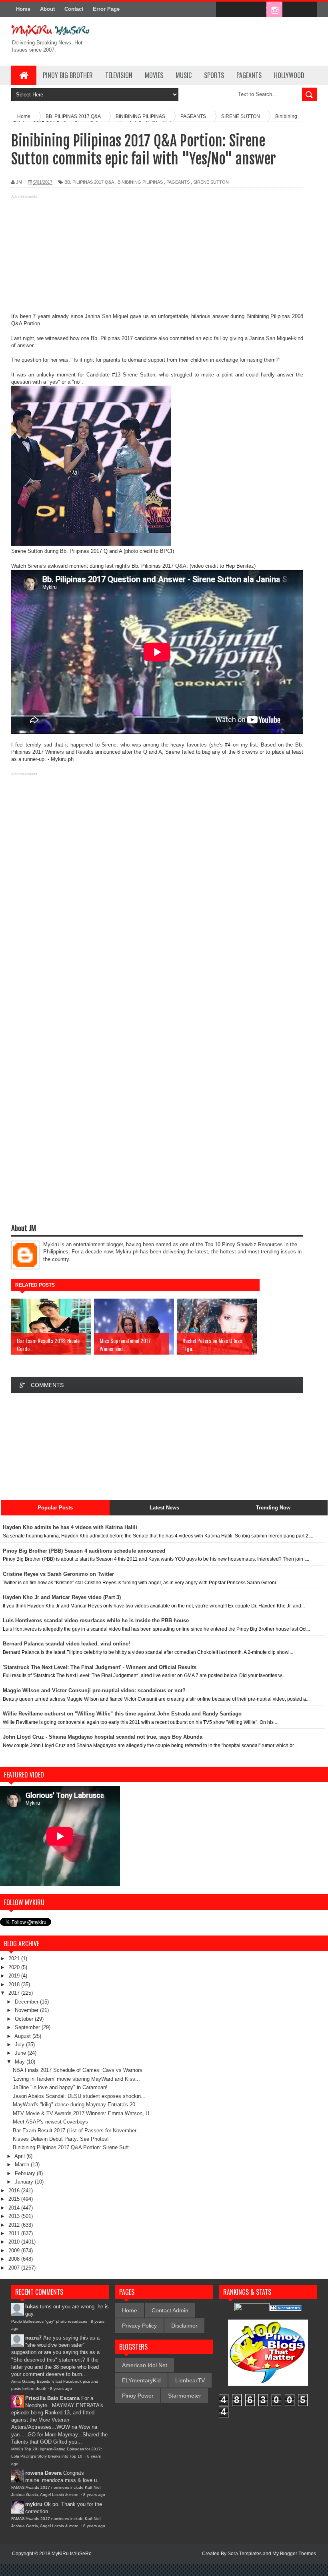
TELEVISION (119, 75)
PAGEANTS (249, 75)
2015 (15, 2199)
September (28, 2027)
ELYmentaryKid (141, 2380)
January (25, 2182)
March (23, 2165)
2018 (15, 1985)
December (27, 2002)
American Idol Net (145, 2365)
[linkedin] (291, 10)
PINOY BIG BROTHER (68, 75)
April (20, 2156)
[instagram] (274, 10)
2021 (15, 1959)
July (20, 2045)
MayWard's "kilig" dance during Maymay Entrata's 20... (76, 2105)
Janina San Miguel (106, 316)
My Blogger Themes (294, 2554)
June (21, 2053)
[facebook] (224, 10)
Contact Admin (170, 2310)
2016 (15, 2191)
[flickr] (258, 10)
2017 (15, 1993)
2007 (15, 2268)
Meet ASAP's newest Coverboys (50, 2122)
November (27, 2010)
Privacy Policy (139, 2326)
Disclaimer (184, 2326)
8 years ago (61, 2389)
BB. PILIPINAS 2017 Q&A (89, 182)
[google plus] (308, 10)
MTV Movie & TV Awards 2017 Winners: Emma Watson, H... (83, 2113)
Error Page (106, 9)
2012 (15, 2225)
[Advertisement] (157, 257)
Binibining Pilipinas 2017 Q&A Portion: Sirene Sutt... (73, 2147)
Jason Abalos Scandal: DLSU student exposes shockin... (79, 2096)
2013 (15, 2216)
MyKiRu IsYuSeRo (72, 2554)
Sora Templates (245, 2554)
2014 (15, 2208)
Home (23, 9)
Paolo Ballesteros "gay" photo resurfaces (49, 2321)
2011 (15, 2233)
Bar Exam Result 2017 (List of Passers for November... (77, 2131)
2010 (15, 2242)
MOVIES (154, 75)
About (47, 9)
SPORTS (214, 75)
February (26, 2173)
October (25, 2019)
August (23, 2036)
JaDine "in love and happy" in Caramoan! (60, 2087)
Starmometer (185, 2396)
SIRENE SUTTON (211, 182)
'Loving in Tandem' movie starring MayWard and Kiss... (76, 2079)
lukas (32, 2307)
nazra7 (33, 2338)
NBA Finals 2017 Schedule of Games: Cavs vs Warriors (78, 2070)
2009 (15, 2251)
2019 (15, 1976)
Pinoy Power (138, 2396)
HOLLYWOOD (289, 75)
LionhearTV (190, 2380)
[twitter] (241, 10)
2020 (15, 1967)
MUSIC (184, 75)
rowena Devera (43, 2473)
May (21, 2062)
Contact (74, 9)
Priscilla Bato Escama (52, 2398)
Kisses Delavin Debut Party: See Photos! (61, 2139)
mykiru (34, 2504)
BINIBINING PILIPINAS (140, 182)
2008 (15, 2259)
